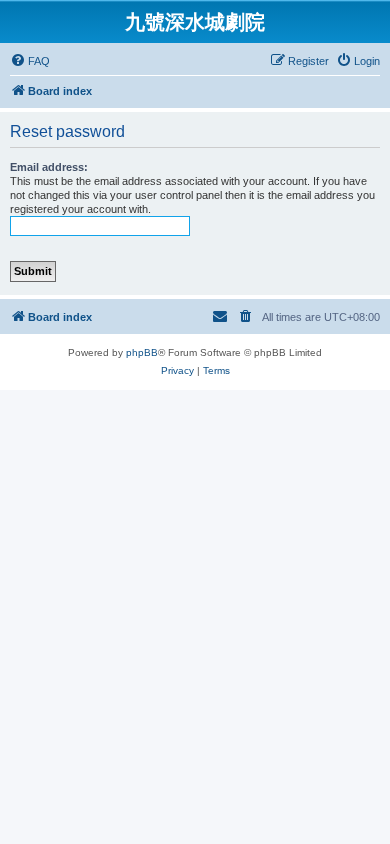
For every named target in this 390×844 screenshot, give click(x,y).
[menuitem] (30, 61)
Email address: (49, 167)
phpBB (142, 352)
